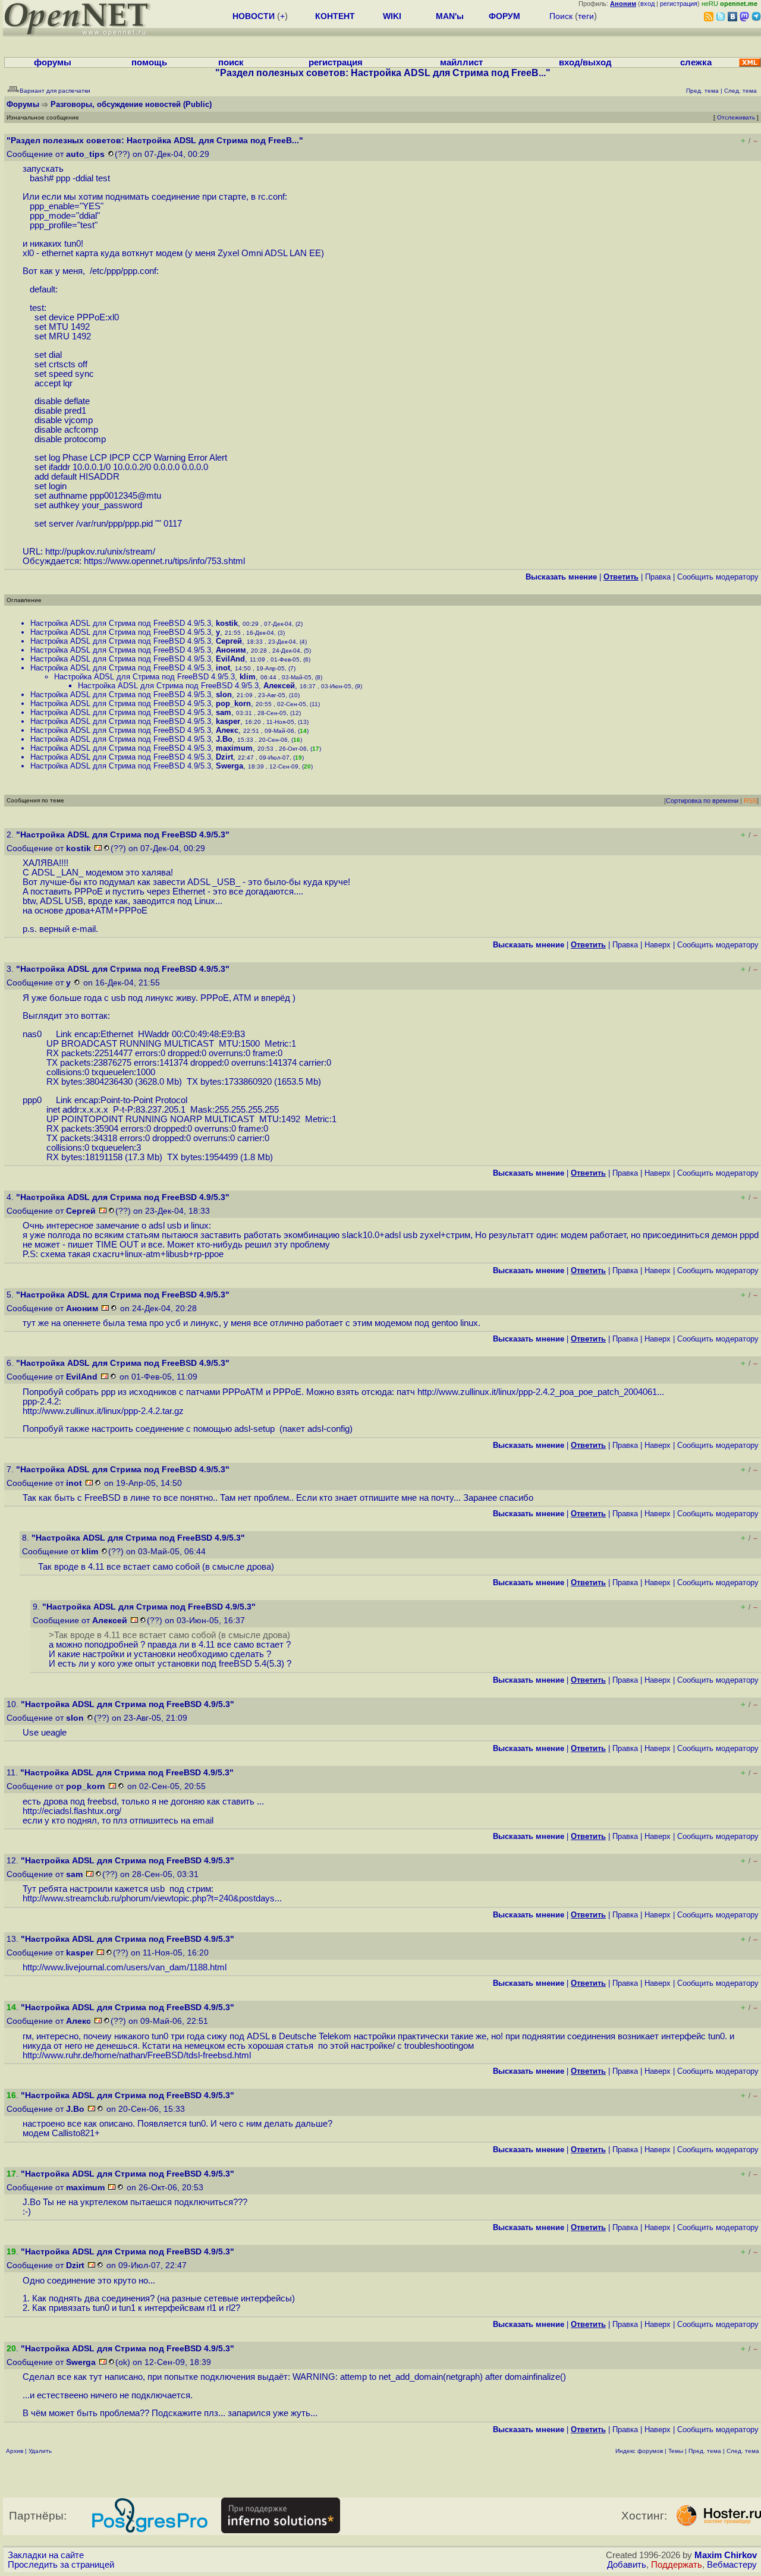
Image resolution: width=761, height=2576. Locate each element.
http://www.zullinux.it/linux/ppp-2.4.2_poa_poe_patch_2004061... (541, 1392)
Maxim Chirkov (726, 2555)
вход (647, 4)
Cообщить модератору (718, 577)
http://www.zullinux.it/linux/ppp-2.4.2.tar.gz (103, 1411)
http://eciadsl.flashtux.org (71, 1811)
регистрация (679, 4)
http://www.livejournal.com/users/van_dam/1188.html (125, 1967)
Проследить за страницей (61, 2565)
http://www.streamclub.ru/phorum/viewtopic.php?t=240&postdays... (152, 1898)
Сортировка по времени (702, 801)
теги (586, 16)
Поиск (561, 16)
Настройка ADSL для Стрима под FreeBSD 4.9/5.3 (121, 623)
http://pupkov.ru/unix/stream (99, 552)
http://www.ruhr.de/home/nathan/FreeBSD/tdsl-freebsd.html (137, 2055)
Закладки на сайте (46, 2555)
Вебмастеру (732, 2565)
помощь (149, 62)
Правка (658, 577)
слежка (696, 62)
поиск (231, 62)
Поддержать (677, 2565)
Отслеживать (736, 117)
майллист (461, 62)
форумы (53, 62)
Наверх (658, 945)
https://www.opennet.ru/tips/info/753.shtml (164, 561)
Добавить (627, 2565)
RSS (750, 801)
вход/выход (585, 62)
